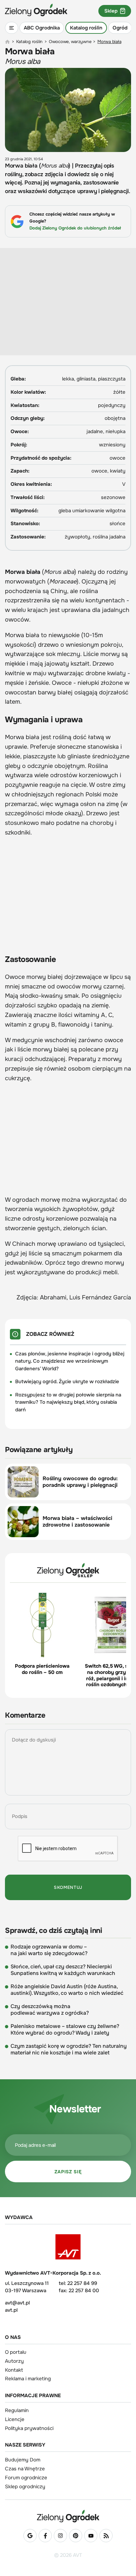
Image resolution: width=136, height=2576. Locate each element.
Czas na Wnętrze (25, 2469)
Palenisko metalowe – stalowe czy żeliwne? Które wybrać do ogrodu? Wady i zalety (65, 2030)
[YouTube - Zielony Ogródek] (91, 2536)
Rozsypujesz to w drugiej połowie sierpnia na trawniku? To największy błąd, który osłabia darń (68, 1402)
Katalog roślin (86, 28)
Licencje (15, 2419)
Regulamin (17, 2410)
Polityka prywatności (29, 2428)
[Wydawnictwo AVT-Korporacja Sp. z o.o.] (68, 2247)
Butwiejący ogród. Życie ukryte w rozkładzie (67, 1382)
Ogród (120, 28)
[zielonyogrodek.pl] (7, 42)
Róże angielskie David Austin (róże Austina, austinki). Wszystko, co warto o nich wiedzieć (67, 1990)
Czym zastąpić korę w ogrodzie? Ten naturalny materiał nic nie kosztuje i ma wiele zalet (69, 2049)
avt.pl (11, 2310)
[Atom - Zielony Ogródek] (106, 2536)
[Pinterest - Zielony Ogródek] (76, 2536)
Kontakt (14, 2370)
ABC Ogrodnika (42, 28)
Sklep (111, 11)
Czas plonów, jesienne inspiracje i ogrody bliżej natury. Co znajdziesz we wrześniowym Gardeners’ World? (70, 1361)
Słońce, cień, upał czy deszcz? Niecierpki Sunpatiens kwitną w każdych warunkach (63, 1970)
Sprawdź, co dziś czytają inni (53, 1931)
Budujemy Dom (23, 2460)
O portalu (16, 2352)
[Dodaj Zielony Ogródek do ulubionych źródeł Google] (30, 2536)
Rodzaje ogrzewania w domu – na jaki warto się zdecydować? (49, 1950)
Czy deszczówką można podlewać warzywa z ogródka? (50, 2010)
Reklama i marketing (28, 2379)
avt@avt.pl (17, 2303)
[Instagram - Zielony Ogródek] (60, 2536)
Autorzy (14, 2361)
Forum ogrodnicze (26, 2478)
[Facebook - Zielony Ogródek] (45, 2536)
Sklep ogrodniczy (25, 2487)
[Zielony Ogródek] (68, 2516)
